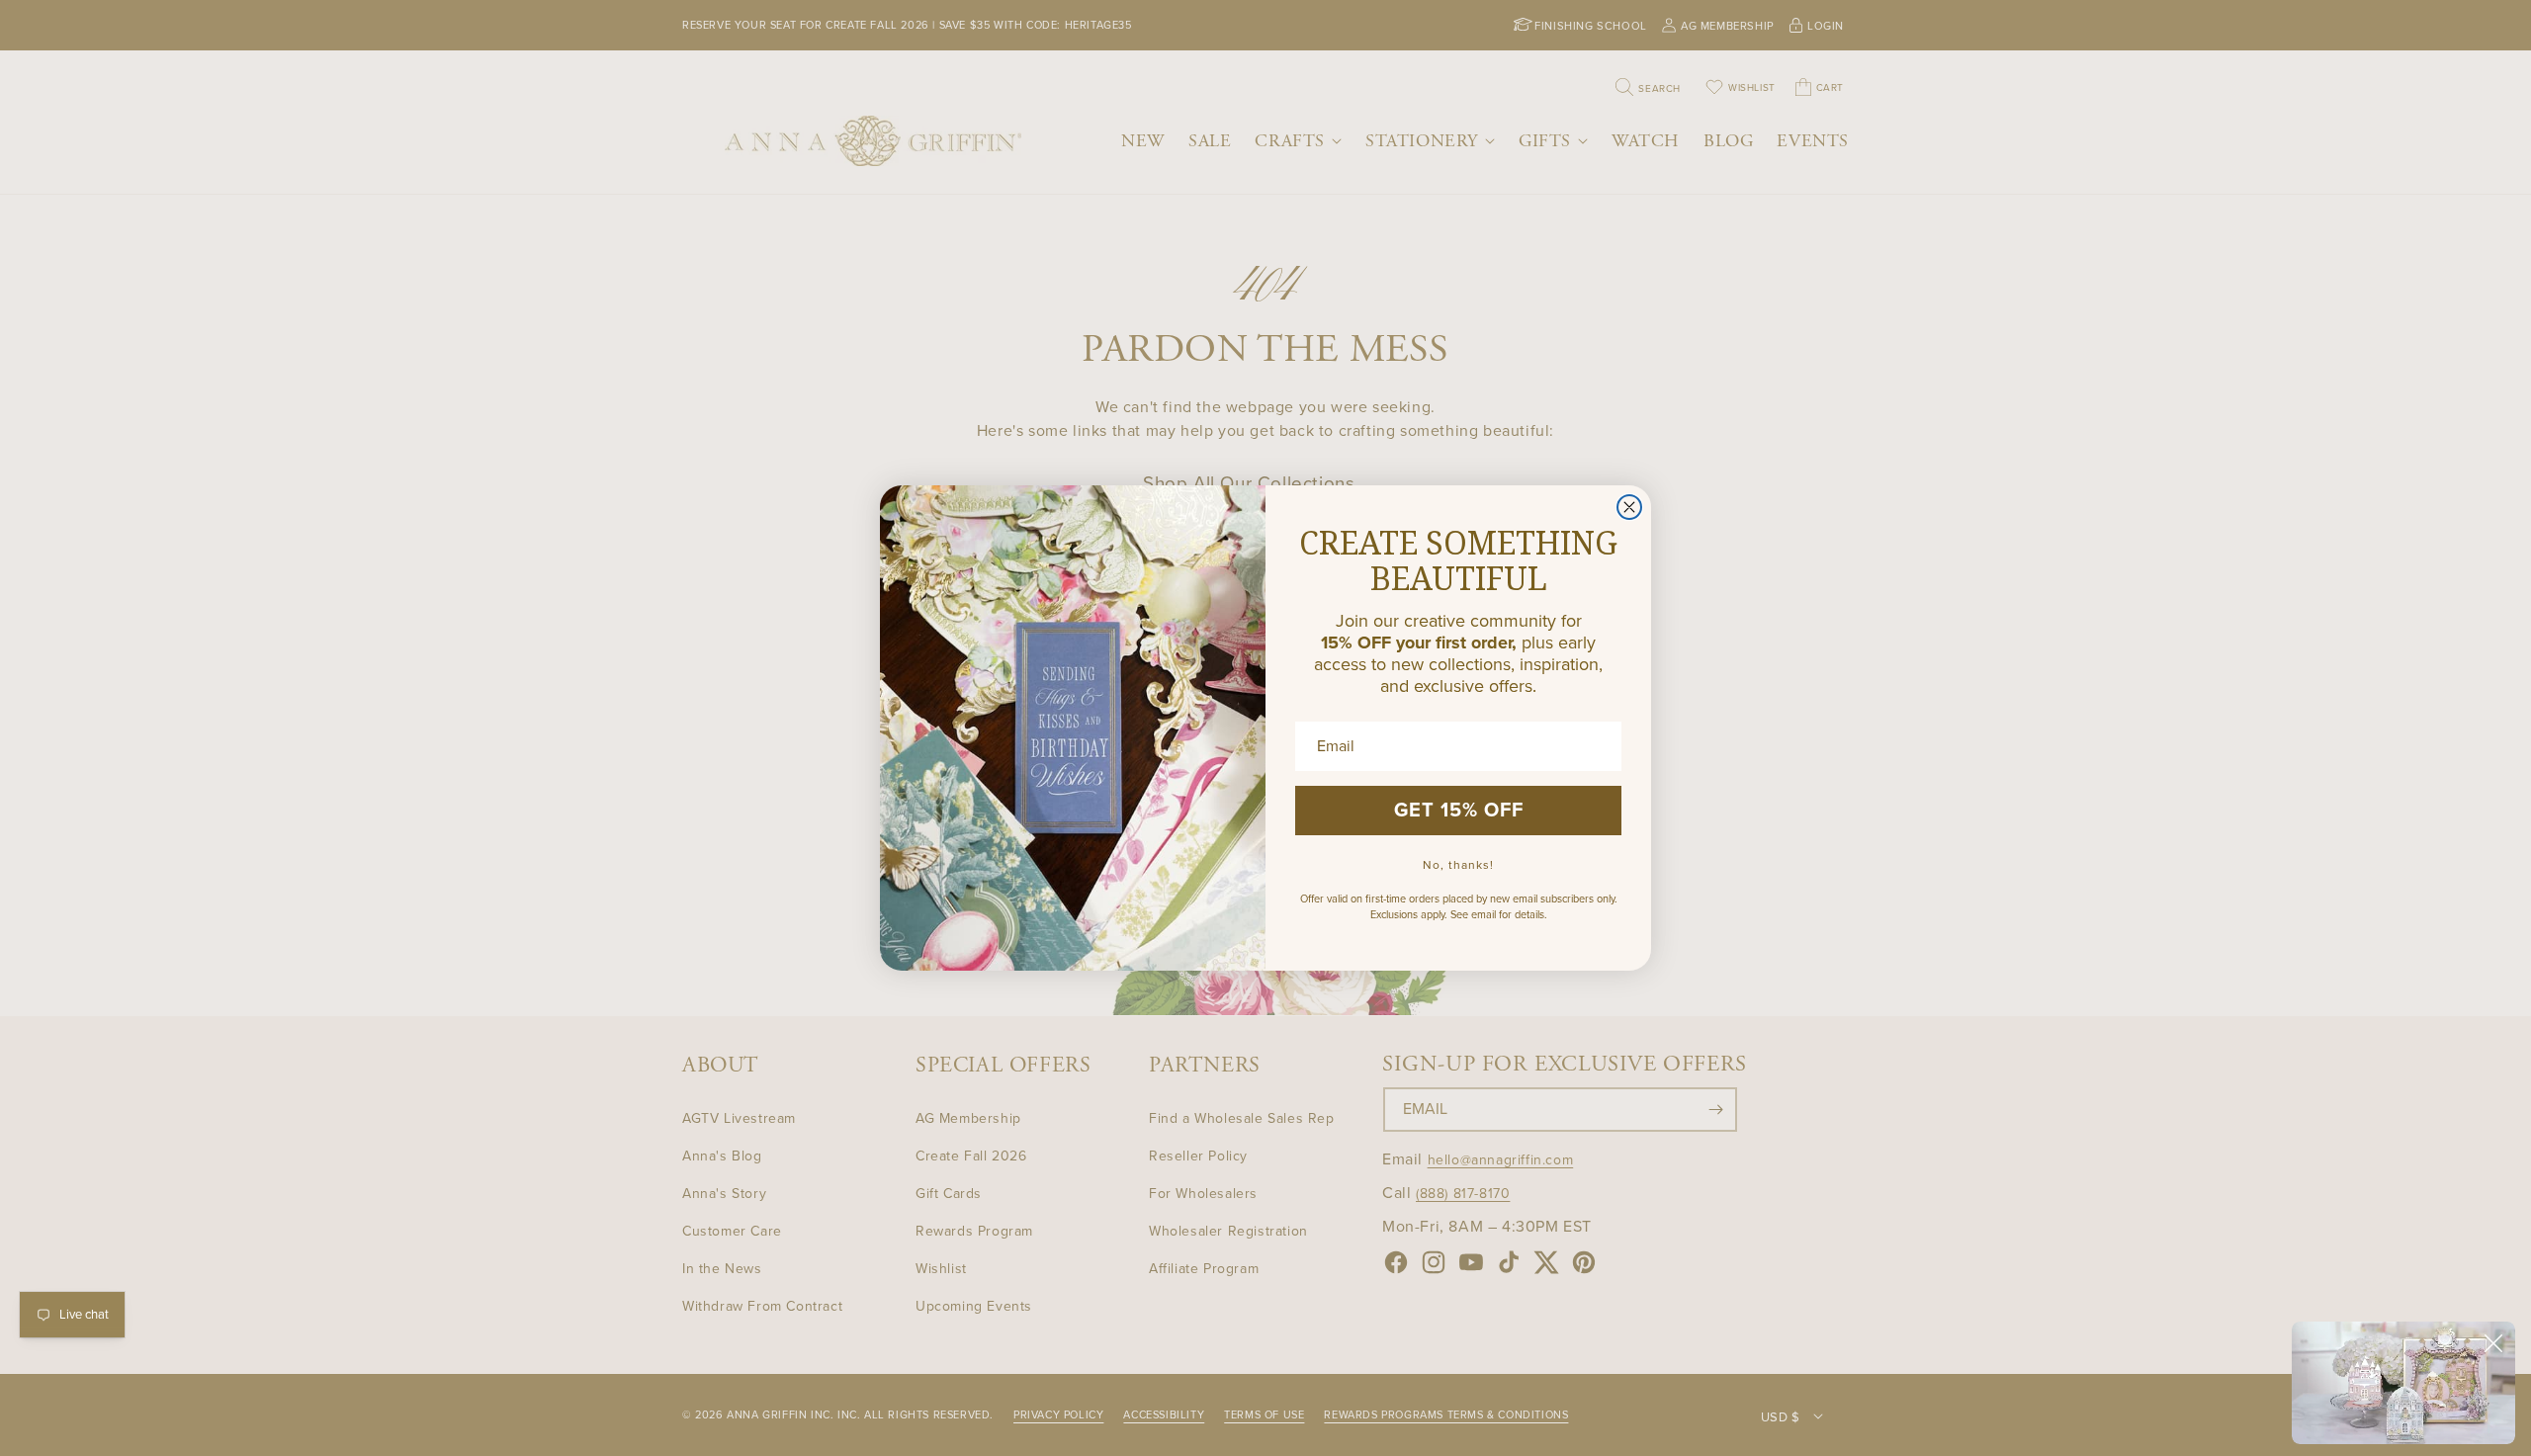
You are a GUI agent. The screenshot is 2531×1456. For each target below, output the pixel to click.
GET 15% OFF (1459, 811)
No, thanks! (1458, 865)
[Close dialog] (1629, 507)
